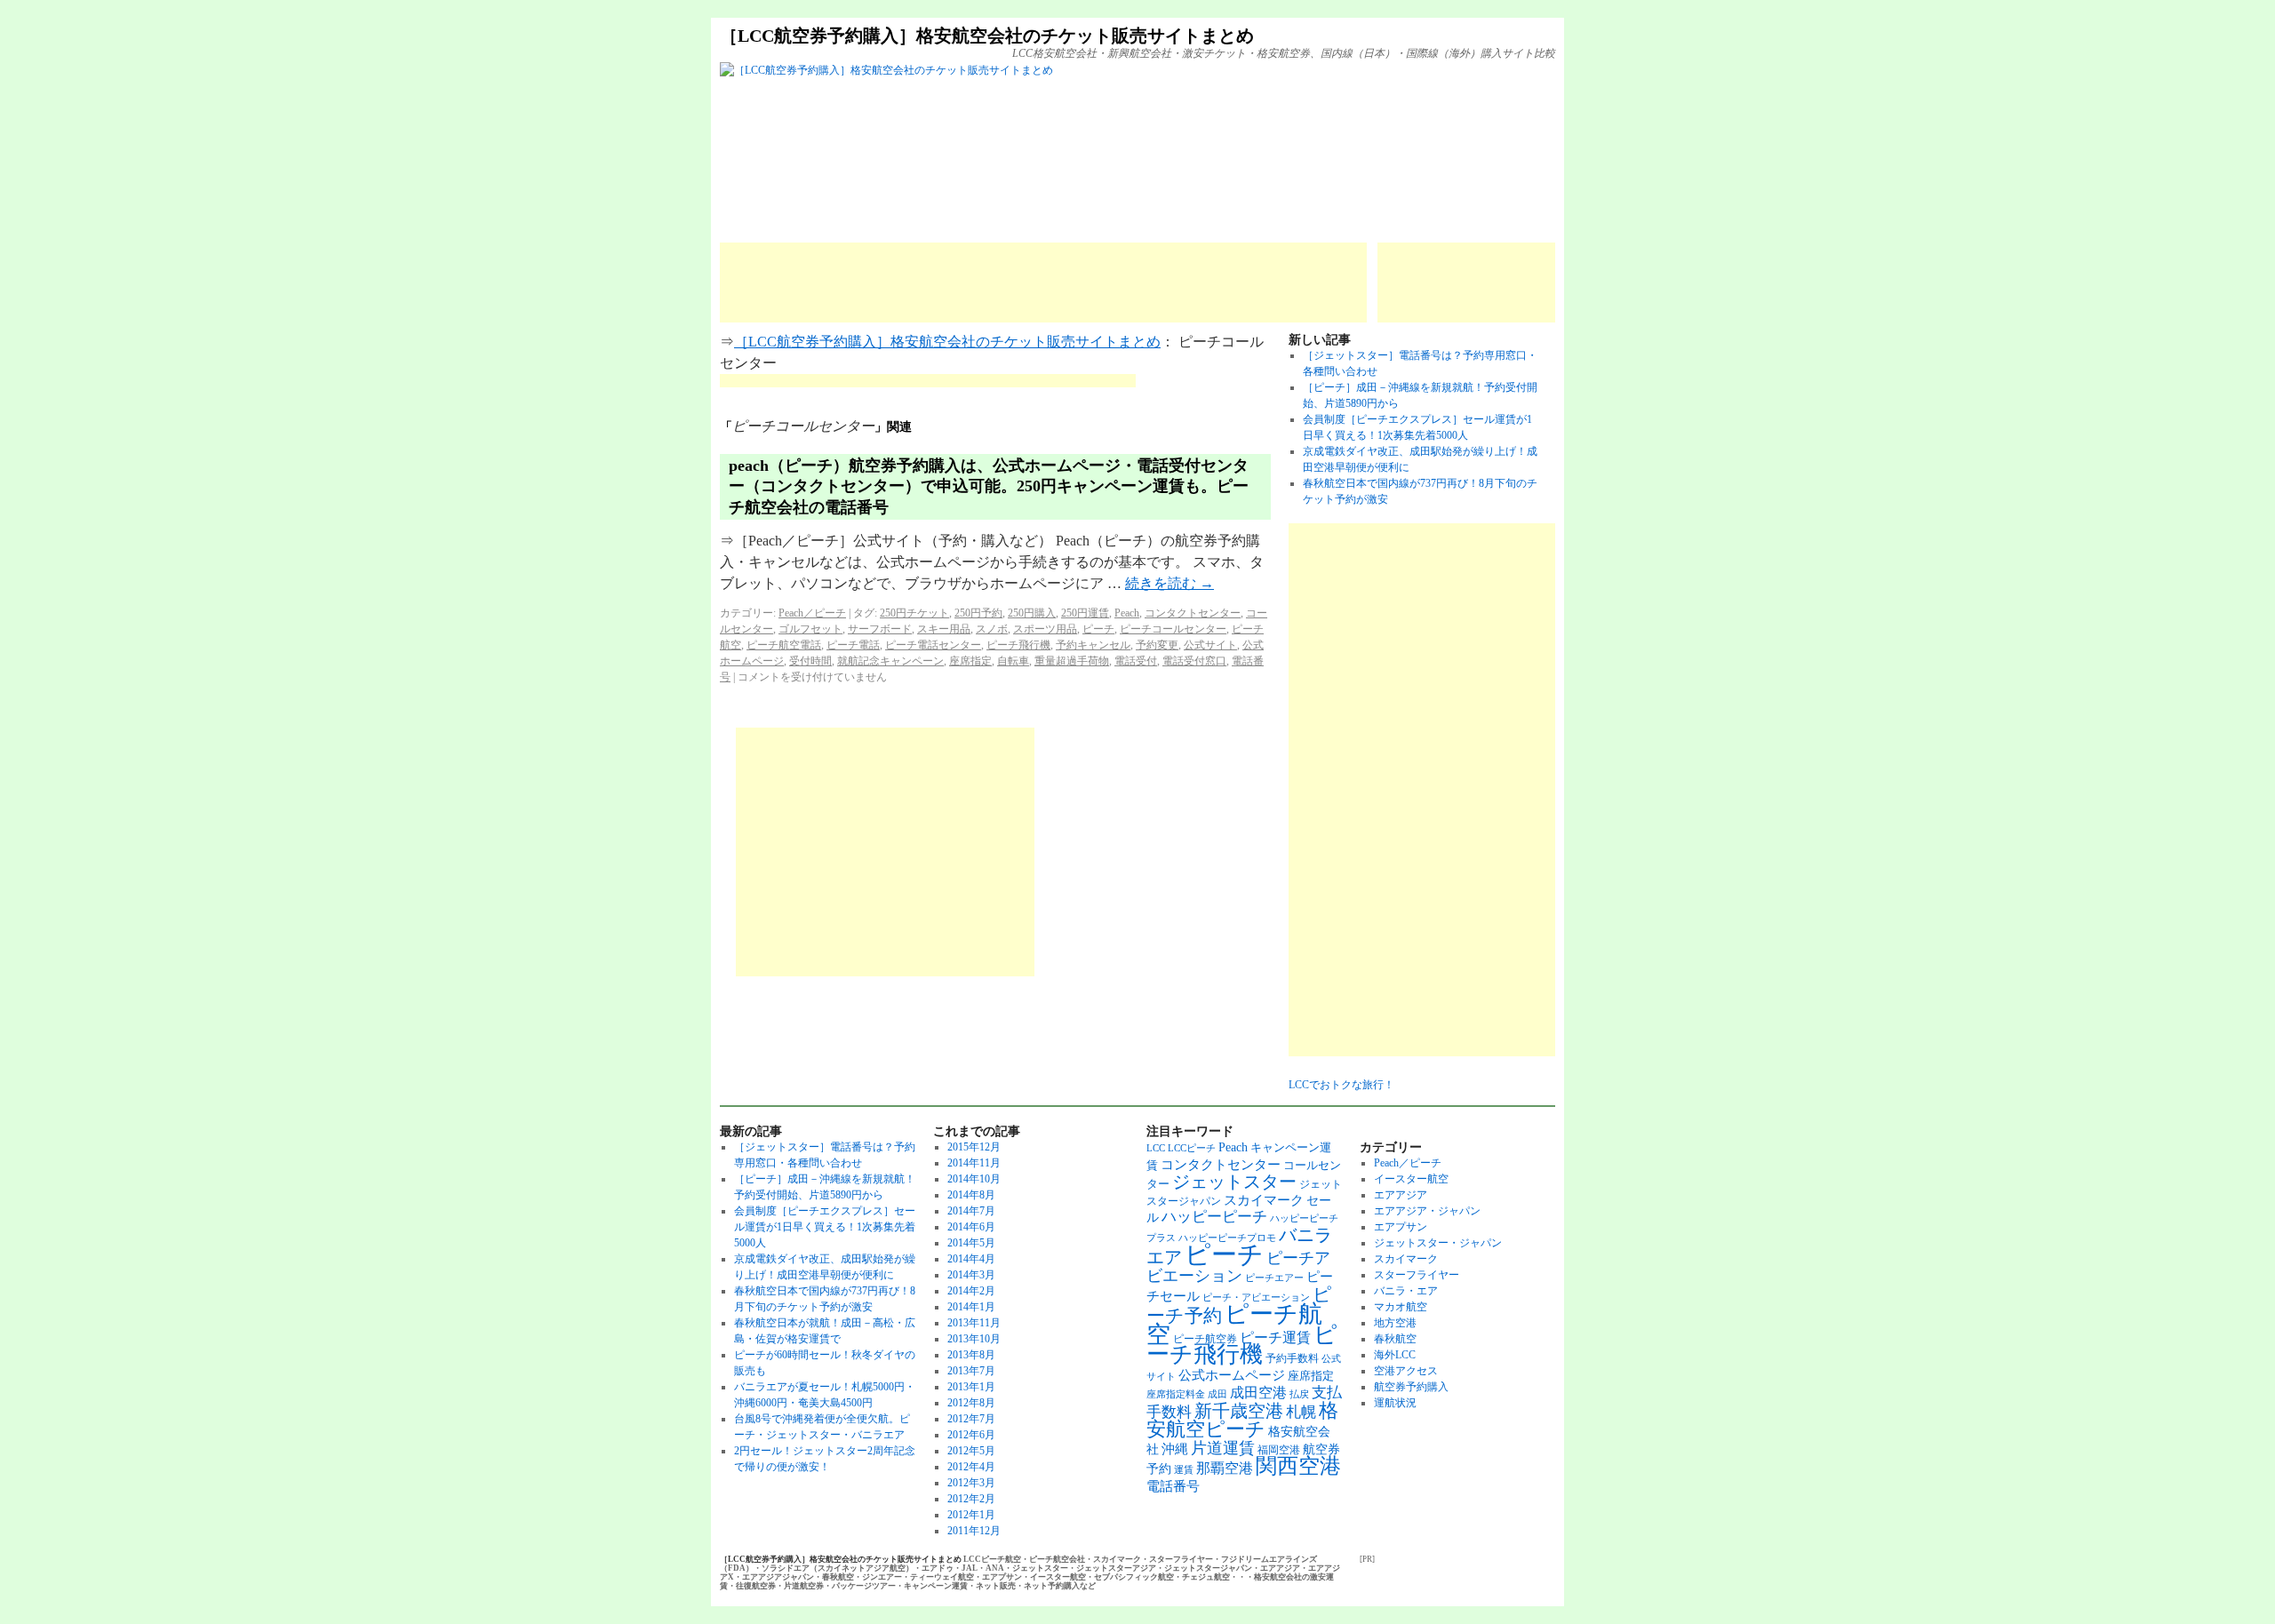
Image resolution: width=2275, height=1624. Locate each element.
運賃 (1184, 1470)
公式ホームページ (1232, 1375)
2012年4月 (971, 1467)
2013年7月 (971, 1371)
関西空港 (1298, 1466)
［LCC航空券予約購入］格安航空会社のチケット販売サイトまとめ (987, 36)
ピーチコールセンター (1173, 629)
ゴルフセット (810, 629)
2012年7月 (971, 1419)
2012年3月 (971, 1483)
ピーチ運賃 (1275, 1337)
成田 (1217, 1394)
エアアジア (1401, 1195)
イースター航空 (1411, 1179)
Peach (1127, 613)
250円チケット (914, 613)
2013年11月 (974, 1323)
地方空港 (1395, 1323)
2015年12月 (974, 1147)
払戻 (1299, 1394)
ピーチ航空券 (1205, 1339)
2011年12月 (974, 1531)
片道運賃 (1223, 1448)
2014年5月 (971, 1243)
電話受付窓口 (1194, 661)
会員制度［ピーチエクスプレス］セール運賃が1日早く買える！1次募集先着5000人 (825, 1227)
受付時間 (810, 661)
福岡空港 (1279, 1450)
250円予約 (978, 613)
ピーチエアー (1274, 1278)
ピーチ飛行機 (1018, 645)
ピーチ (1098, 629)
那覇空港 (1225, 1468)
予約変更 (1157, 645)
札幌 (1301, 1412)
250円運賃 (1085, 613)
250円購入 (1032, 613)
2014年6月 (971, 1227)
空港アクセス (1406, 1371)
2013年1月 (971, 1387)
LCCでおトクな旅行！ (1341, 1085)
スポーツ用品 (1045, 629)
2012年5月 (971, 1451)
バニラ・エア (1406, 1291)
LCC (1156, 1148)
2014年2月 (971, 1291)
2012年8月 (971, 1403)
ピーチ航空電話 (784, 645)
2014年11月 (974, 1163)
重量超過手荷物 (1072, 661)
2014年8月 (971, 1195)
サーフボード (880, 629)
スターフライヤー (1417, 1275)
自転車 (1013, 661)
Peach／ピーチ (812, 613)
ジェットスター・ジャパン (1438, 1243)
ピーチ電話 (853, 645)
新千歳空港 (1239, 1411)
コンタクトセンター (1193, 613)
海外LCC (1395, 1355)
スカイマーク (1264, 1200)
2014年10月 (974, 1179)
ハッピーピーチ (1214, 1217)
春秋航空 (1395, 1339)
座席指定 (970, 661)
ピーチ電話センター (933, 645)
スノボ (992, 629)
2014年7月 (971, 1211)
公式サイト (1210, 645)
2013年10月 (974, 1339)
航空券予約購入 (1411, 1387)
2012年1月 (971, 1515)
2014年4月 (971, 1259)
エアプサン (1401, 1227)
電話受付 (1136, 661)
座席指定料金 (1176, 1394)
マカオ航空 (1401, 1307)
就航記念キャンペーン (890, 661)
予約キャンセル (1093, 645)
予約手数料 (1292, 1358)
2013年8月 (971, 1355)
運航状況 (1395, 1403)
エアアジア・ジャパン (1427, 1211)
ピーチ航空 (1234, 1324)
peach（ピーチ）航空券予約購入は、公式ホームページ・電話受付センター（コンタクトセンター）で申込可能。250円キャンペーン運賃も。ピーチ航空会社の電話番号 (989, 486)
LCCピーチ (1192, 1148)
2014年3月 (971, 1275)
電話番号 (1173, 1486)
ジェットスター (1234, 1182)
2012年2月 (971, 1499)
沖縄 (1175, 1449)
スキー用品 (944, 629)
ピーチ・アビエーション (1256, 1298)
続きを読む (1169, 583)
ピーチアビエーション (1238, 1267)
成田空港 (1258, 1393)
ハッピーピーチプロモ (1227, 1238)
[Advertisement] (1043, 283)
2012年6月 (971, 1435)
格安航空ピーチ (1242, 1420)
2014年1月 (971, 1307)
